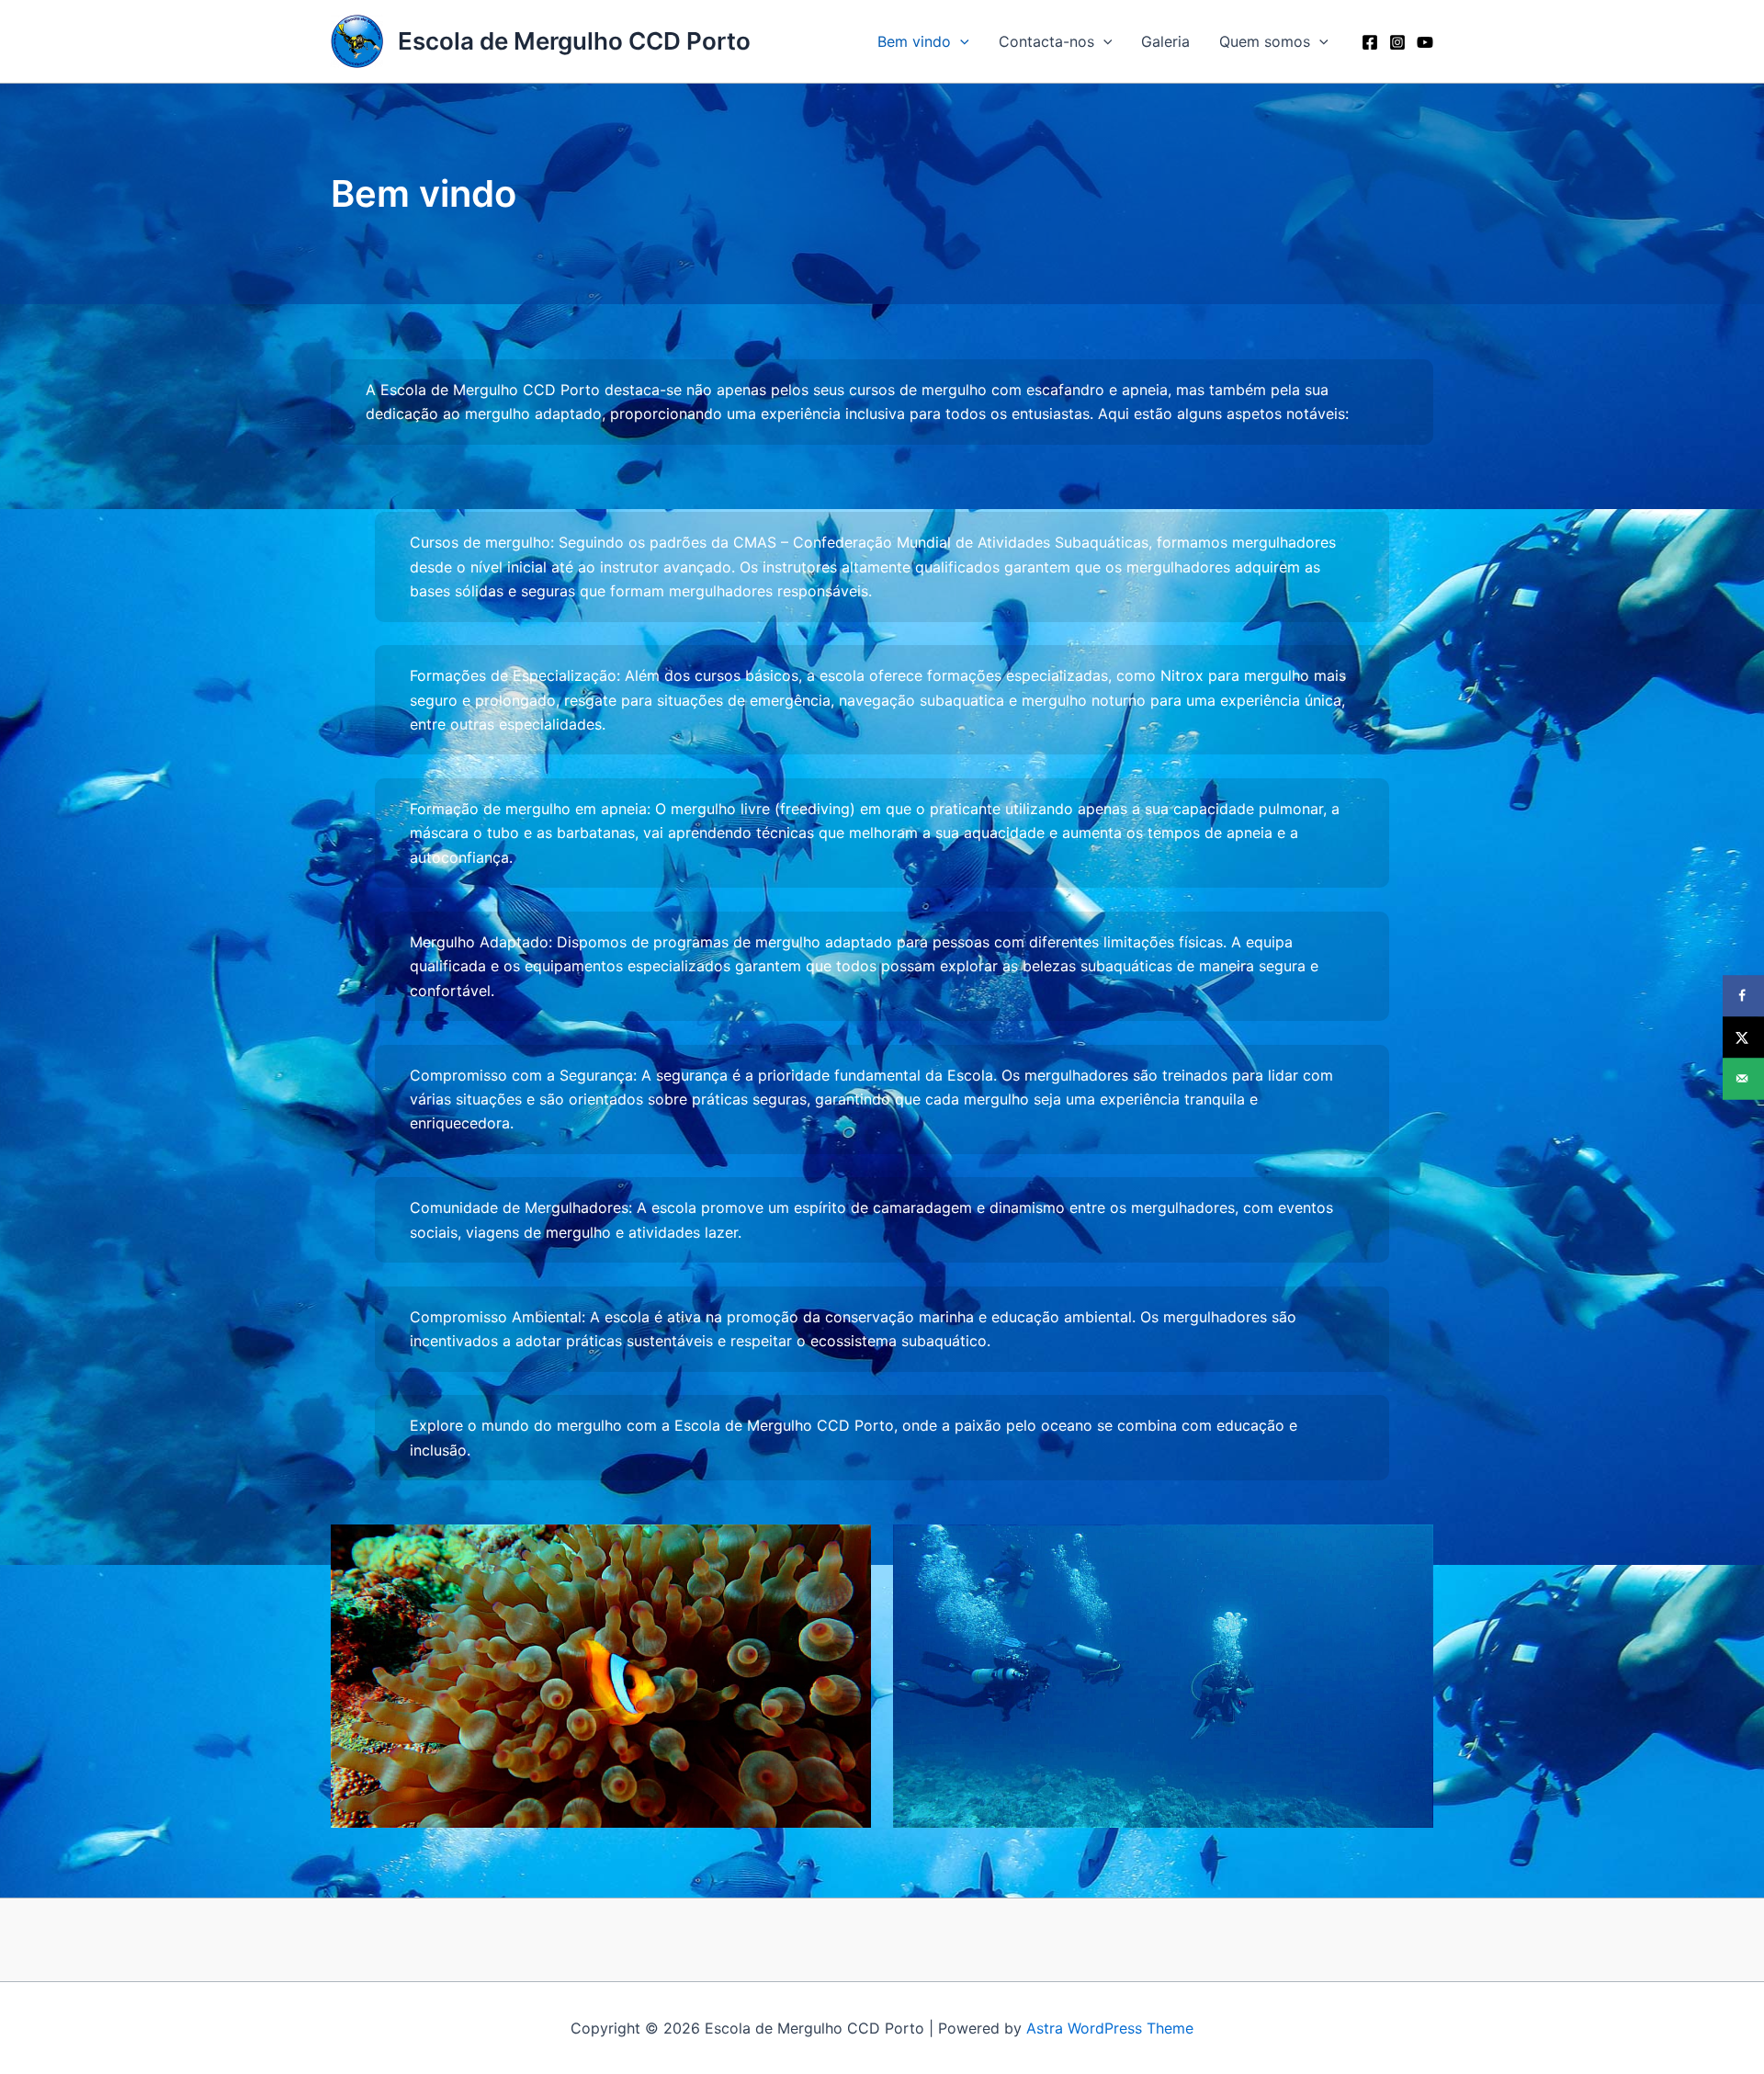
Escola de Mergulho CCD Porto (574, 41)
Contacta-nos (1046, 41)
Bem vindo (914, 41)
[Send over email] (1743, 1078)
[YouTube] (1425, 42)
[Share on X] (1743, 1037)
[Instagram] (1397, 42)
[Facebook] (1370, 42)
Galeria (1165, 41)
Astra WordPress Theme (1110, 2028)
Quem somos (1265, 41)
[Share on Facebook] (1743, 996)
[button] (960, 41)
